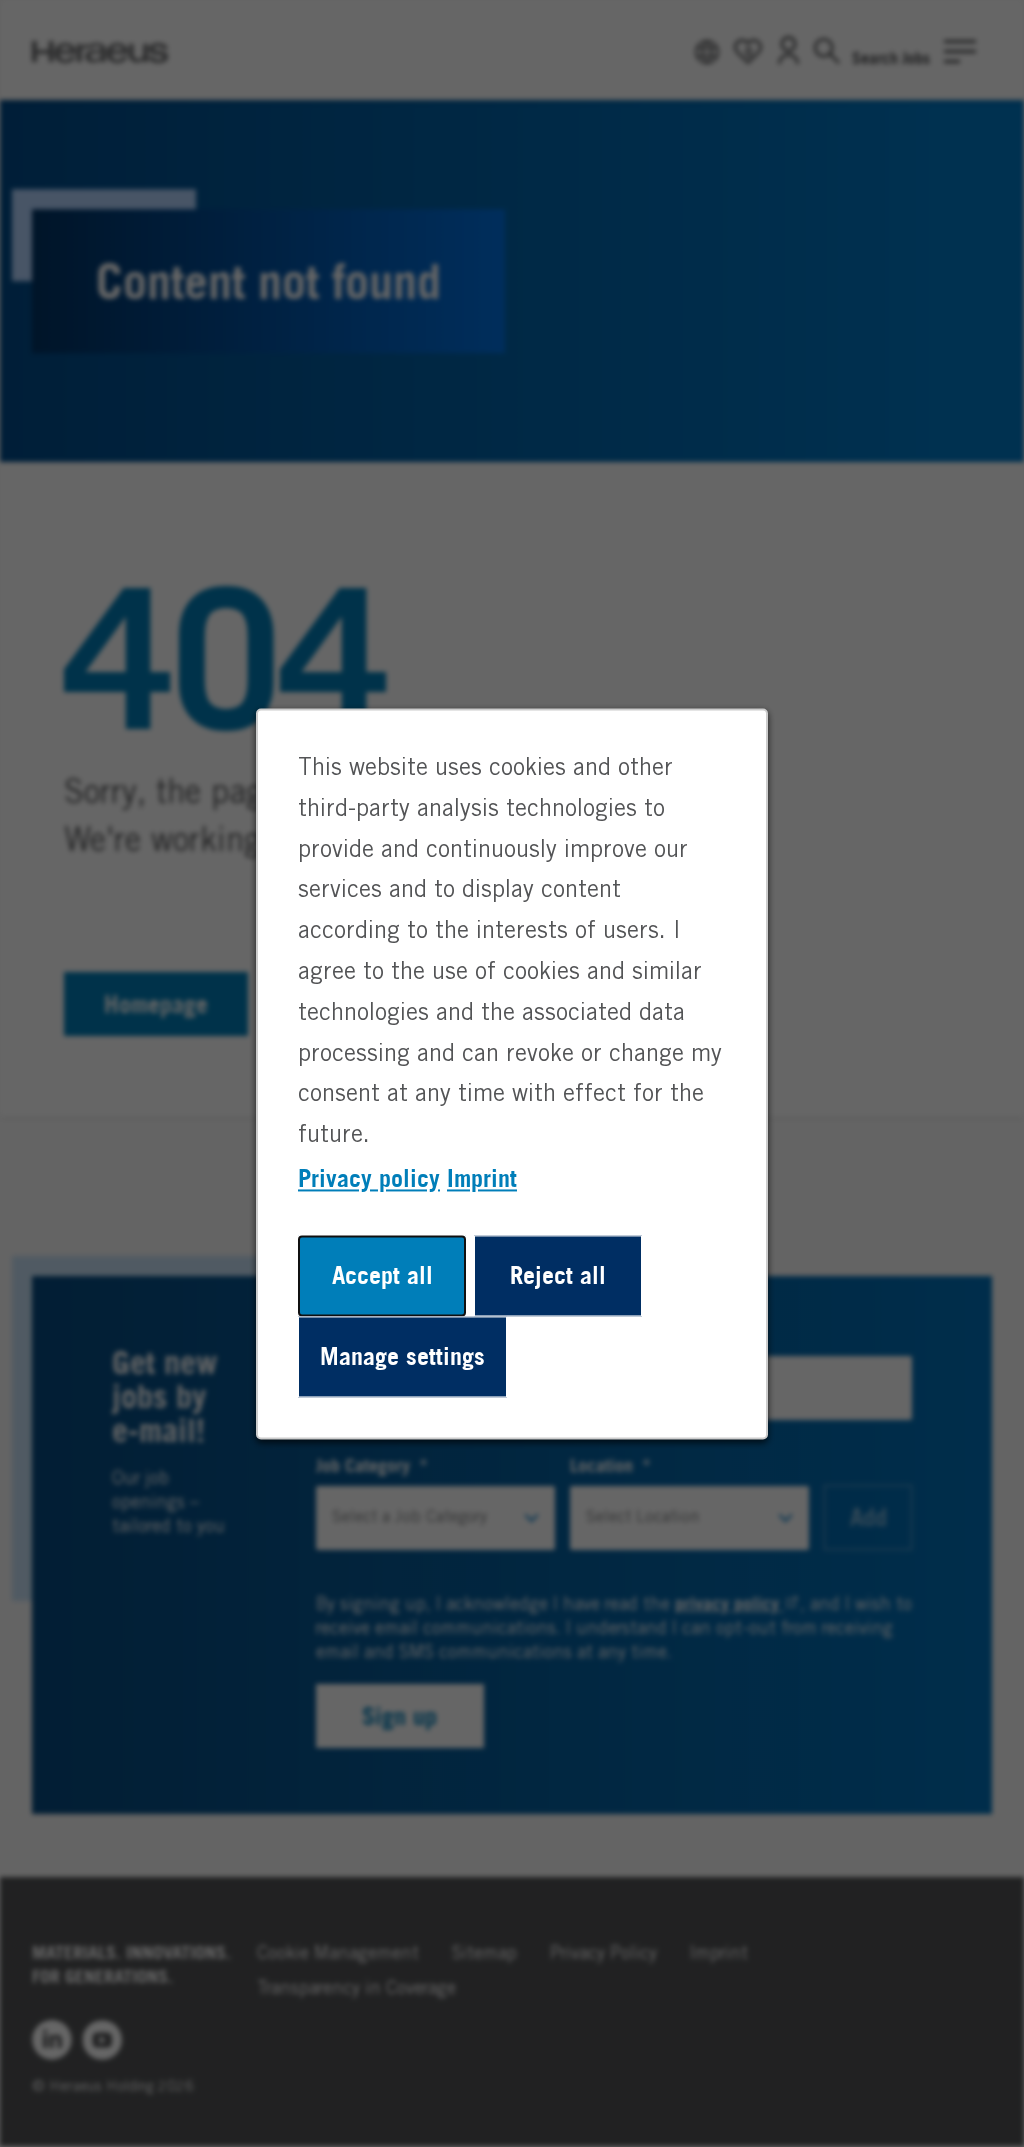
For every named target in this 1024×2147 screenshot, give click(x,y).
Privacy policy (369, 1178)
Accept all (382, 1275)
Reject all (558, 1275)
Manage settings (402, 1356)
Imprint (482, 1178)
